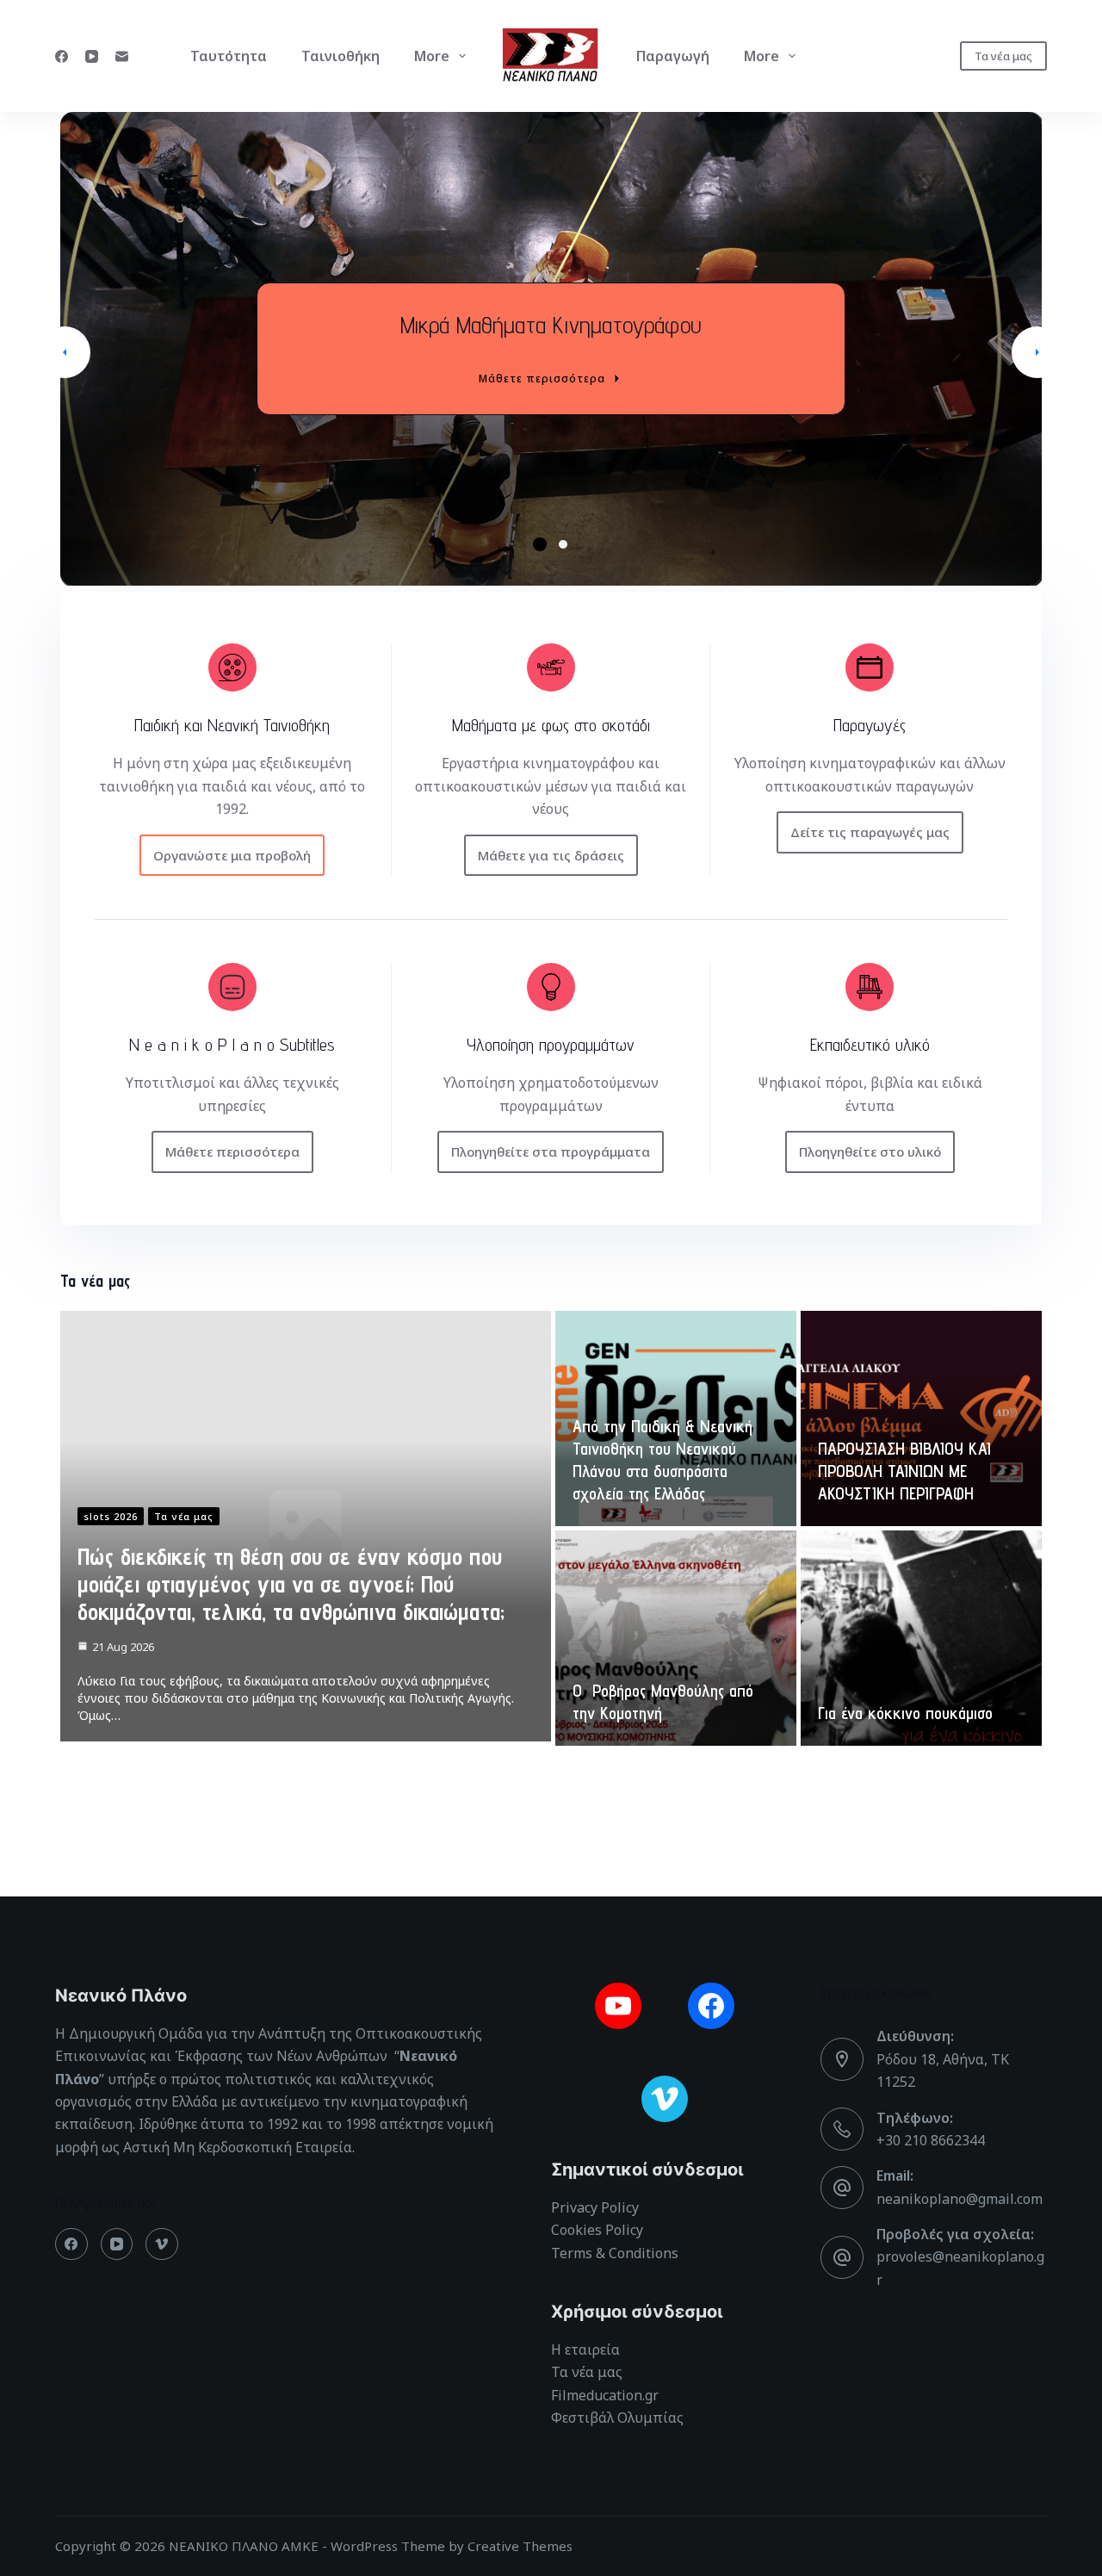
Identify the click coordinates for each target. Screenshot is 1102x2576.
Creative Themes (520, 2546)
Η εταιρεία (585, 2349)
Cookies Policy (597, 2230)
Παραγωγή (673, 56)
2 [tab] (566, 545)
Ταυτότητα (229, 56)
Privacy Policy (595, 2207)
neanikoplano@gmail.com (960, 2199)
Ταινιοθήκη (341, 56)
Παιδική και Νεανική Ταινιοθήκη (551, 324)
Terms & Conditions (615, 2253)
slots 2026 (111, 1516)
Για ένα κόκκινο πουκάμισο (905, 1713)
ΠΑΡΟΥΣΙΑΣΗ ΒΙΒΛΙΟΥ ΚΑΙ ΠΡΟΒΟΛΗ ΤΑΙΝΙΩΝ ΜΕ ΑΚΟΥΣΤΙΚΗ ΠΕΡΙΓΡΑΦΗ (904, 1471)
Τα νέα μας (1003, 56)
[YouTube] (92, 56)
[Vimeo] (162, 2244)
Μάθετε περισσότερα (542, 379)
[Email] (122, 56)
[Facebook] (62, 56)
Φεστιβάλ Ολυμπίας (617, 2418)
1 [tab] (537, 544)
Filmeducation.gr (605, 2395)
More (432, 56)
